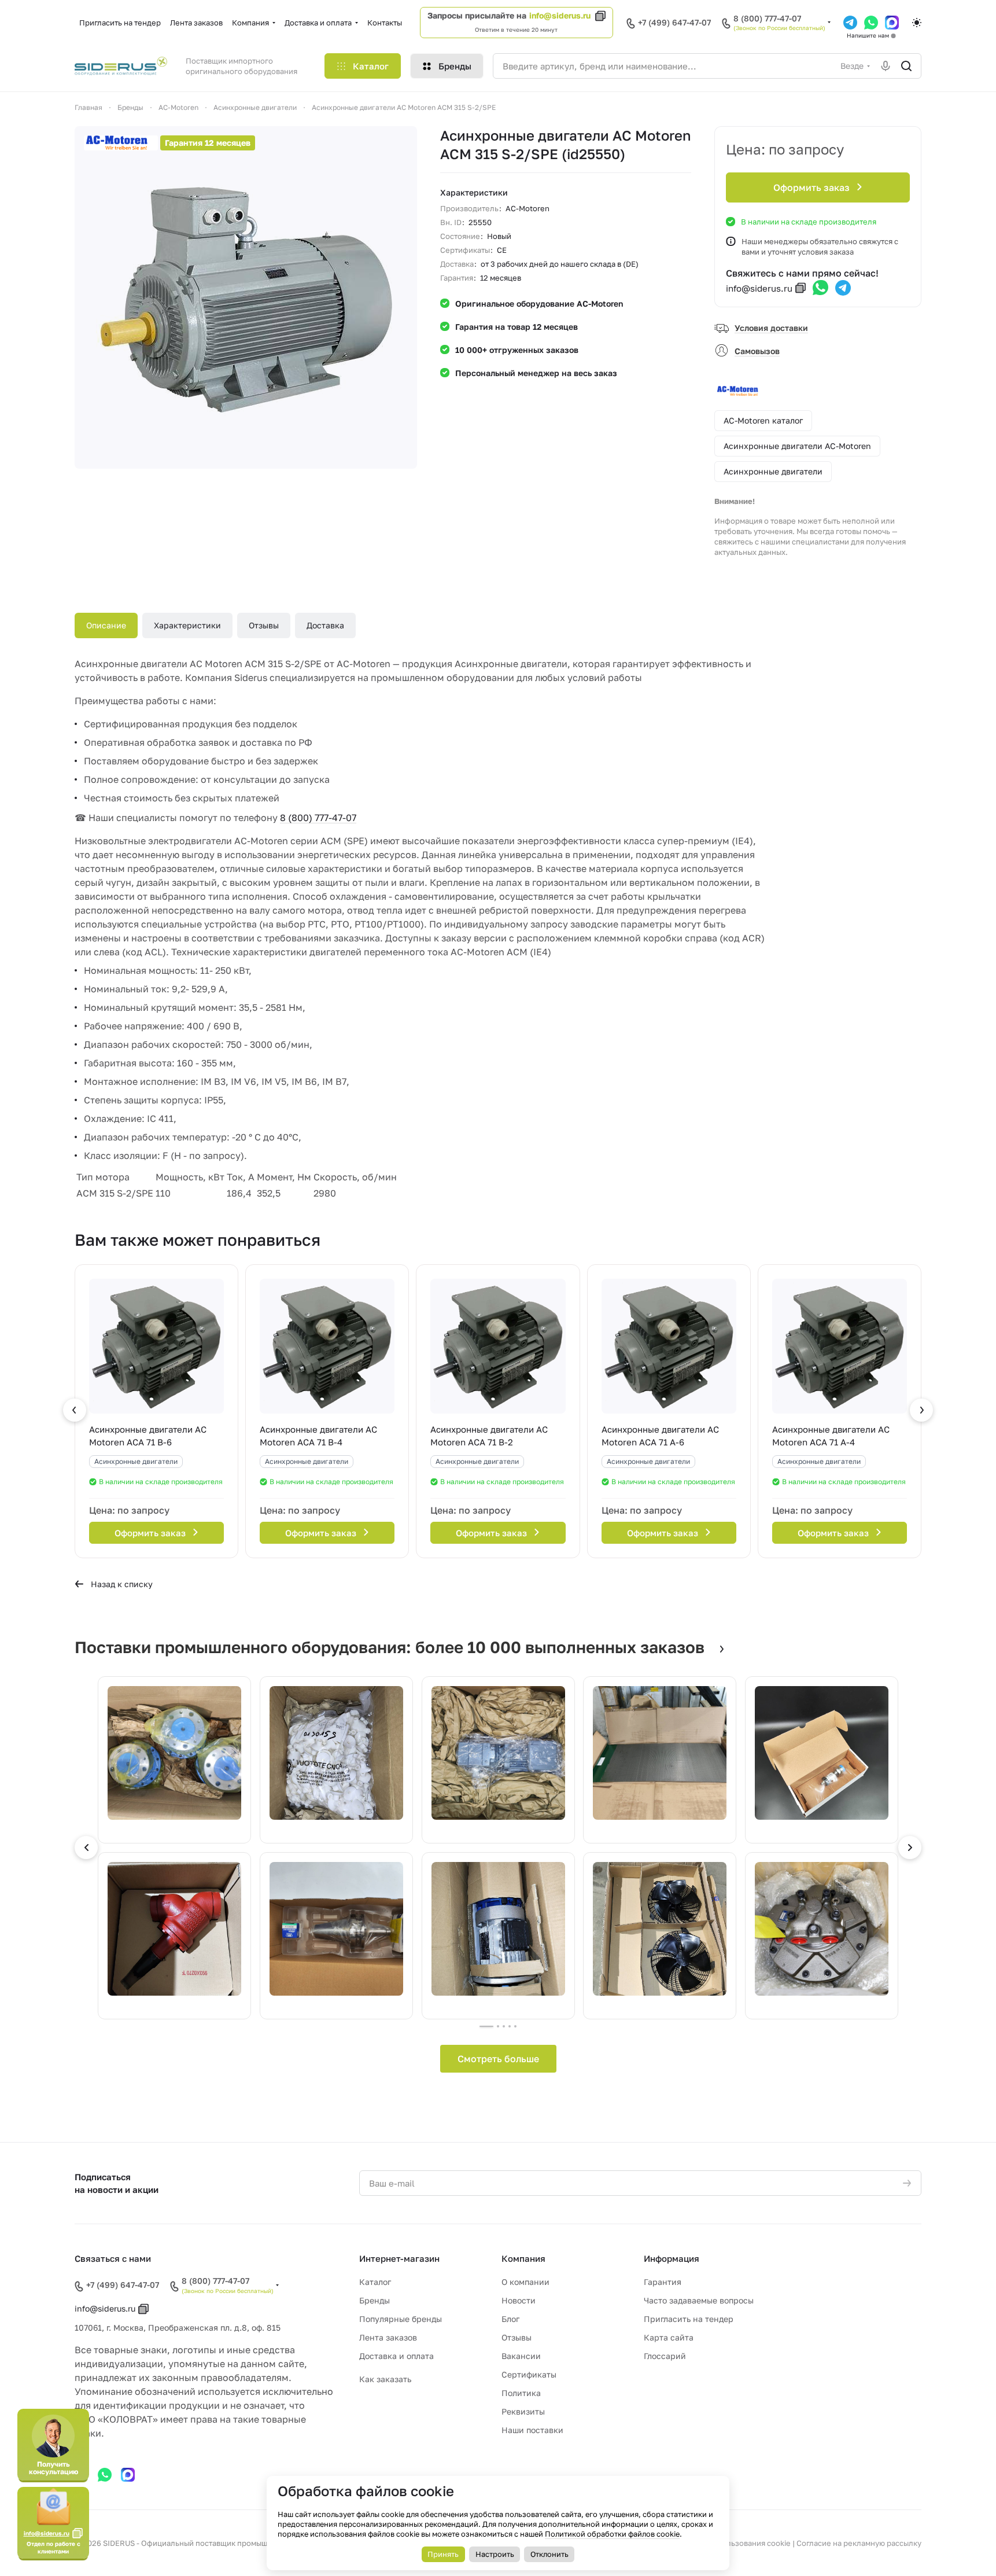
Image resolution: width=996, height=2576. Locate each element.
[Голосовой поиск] (886, 66)
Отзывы (264, 625)
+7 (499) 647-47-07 (674, 22)
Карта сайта (669, 2337)
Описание (106, 625)
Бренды (375, 2300)
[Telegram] (850, 23)
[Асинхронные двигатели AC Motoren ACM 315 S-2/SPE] (246, 297)
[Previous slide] (86, 1848)
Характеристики (187, 625)
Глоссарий (665, 2356)
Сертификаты (529, 2374)
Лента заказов (388, 2337)
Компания (523, 2258)
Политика (521, 2393)
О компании (525, 2282)
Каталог (375, 2282)
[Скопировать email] (801, 288)
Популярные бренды (401, 2319)
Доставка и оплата (396, 2356)
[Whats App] (871, 23)
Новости (519, 2300)
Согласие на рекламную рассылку (859, 2543)
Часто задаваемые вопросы (699, 2300)
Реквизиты (523, 2411)
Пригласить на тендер (689, 2319)
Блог (510, 2319)
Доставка (325, 625)
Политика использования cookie (731, 2543)
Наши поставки (532, 2430)
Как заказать (385, 2379)
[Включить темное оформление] (917, 23)
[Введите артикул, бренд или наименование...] (906, 66)
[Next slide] (910, 1848)
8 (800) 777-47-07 (767, 19)
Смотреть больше (498, 2059)
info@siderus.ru (560, 15)
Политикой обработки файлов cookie (612, 2534)
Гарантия (663, 2282)
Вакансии (521, 2356)
